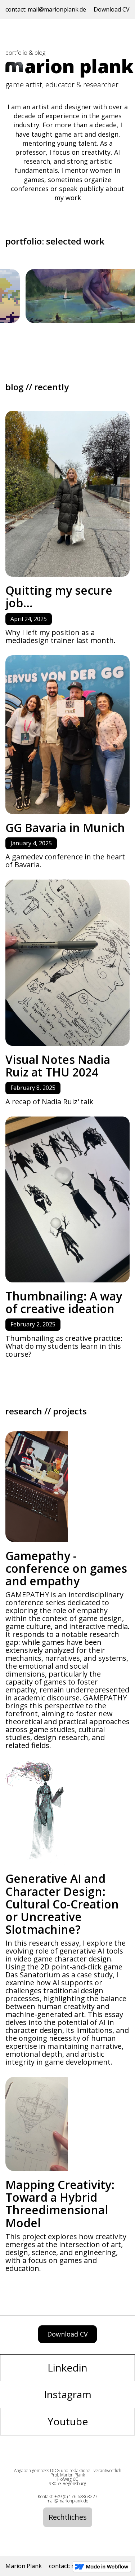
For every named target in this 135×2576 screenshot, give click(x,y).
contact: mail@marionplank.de (46, 9)
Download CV (112, 9)
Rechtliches (68, 2517)
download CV (67, 2334)
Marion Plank (24, 2566)
